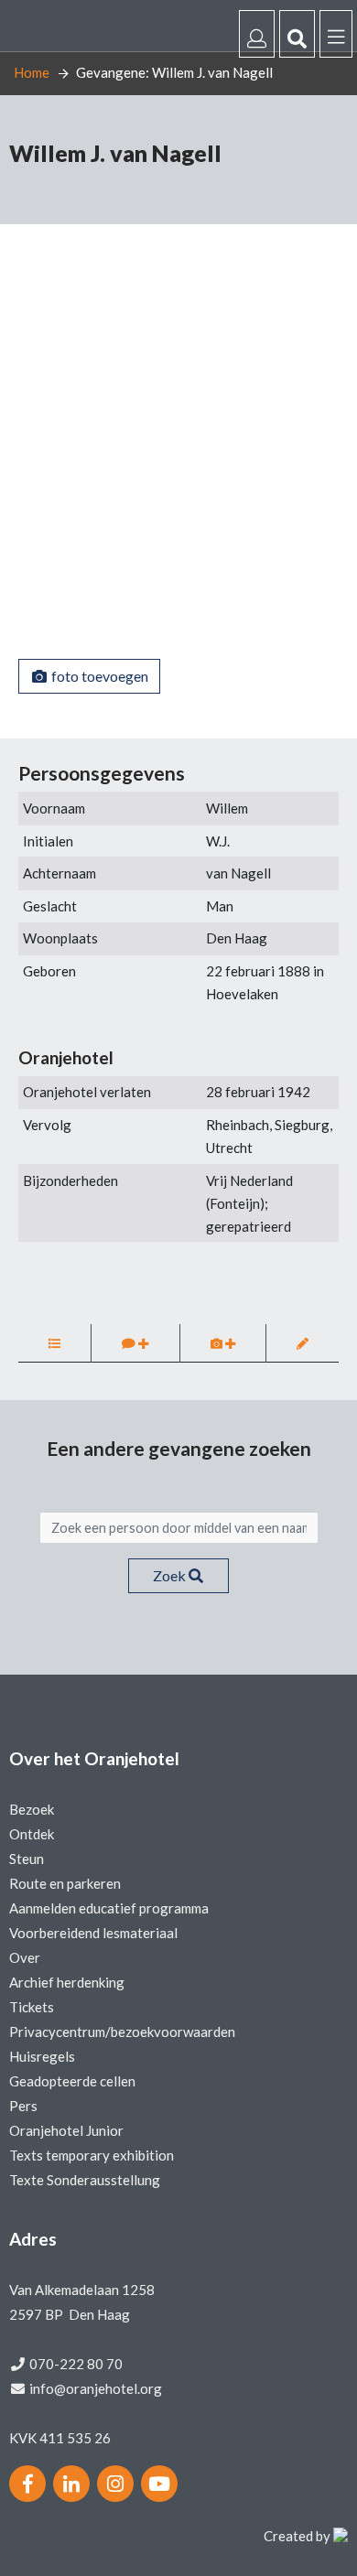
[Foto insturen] (223, 1343)
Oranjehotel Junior (66, 2130)
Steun (27, 1859)
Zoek (171, 1575)
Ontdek (32, 1834)
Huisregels (42, 2056)
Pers (23, 2106)
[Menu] (336, 34)
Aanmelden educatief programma (109, 1908)
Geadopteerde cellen (72, 2081)
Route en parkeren (65, 1883)
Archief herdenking (67, 1982)
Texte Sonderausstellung (85, 2180)
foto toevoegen (98, 676)
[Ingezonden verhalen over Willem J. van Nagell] (54, 1343)
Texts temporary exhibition (92, 2155)
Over (25, 1957)
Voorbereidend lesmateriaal (93, 1933)
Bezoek (32, 1809)
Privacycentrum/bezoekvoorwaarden (122, 2032)
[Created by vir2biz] (341, 2536)
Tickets (32, 2007)
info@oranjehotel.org (96, 2388)
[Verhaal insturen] (135, 1343)
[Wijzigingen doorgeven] (303, 1343)
